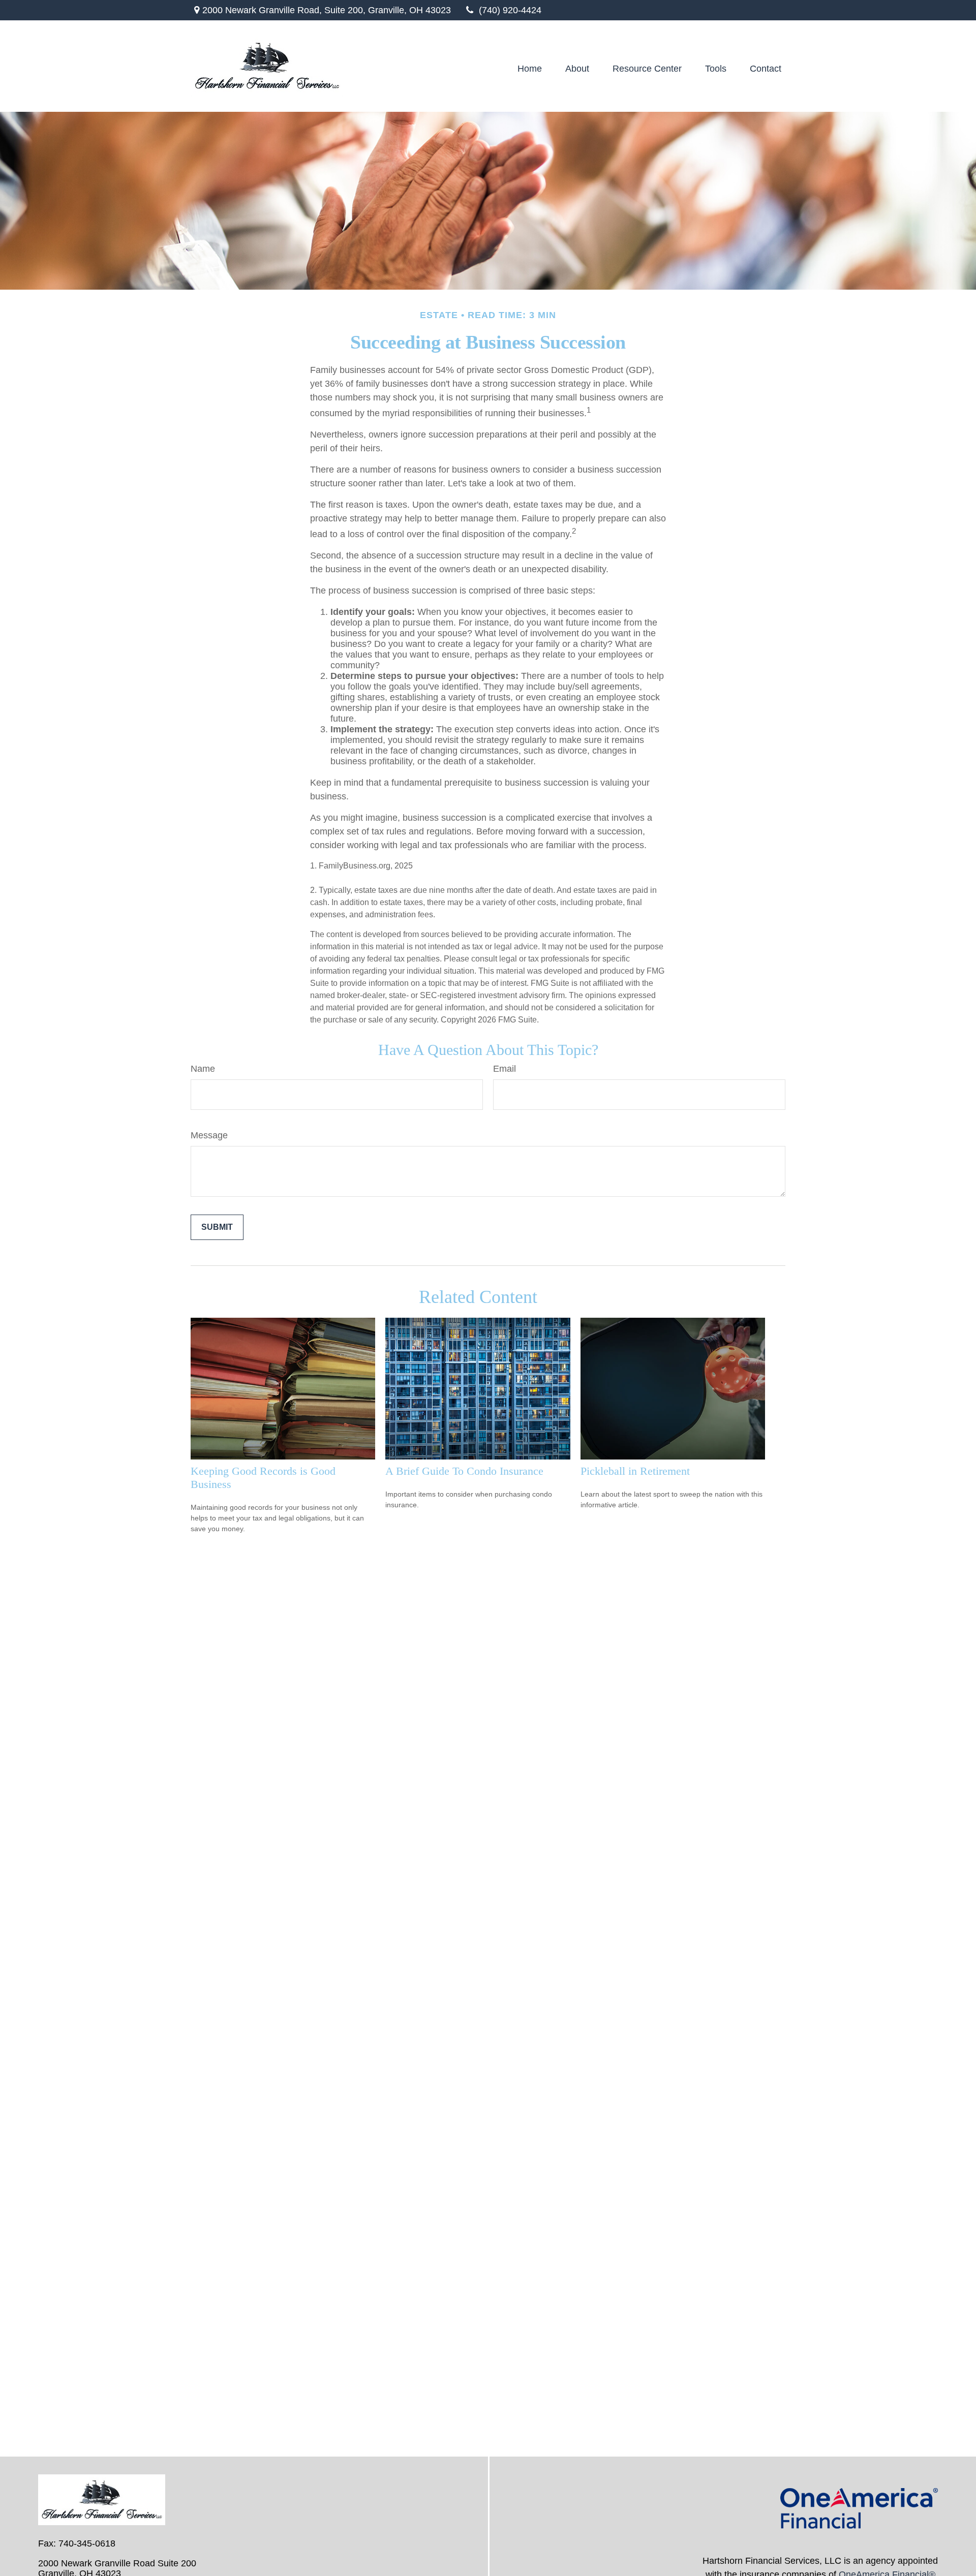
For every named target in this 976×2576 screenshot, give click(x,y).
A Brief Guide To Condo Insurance (464, 1471)
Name (203, 1069)
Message (209, 1135)
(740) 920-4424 (510, 10)
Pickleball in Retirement (635, 1471)
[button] (530, 69)
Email (505, 1069)
